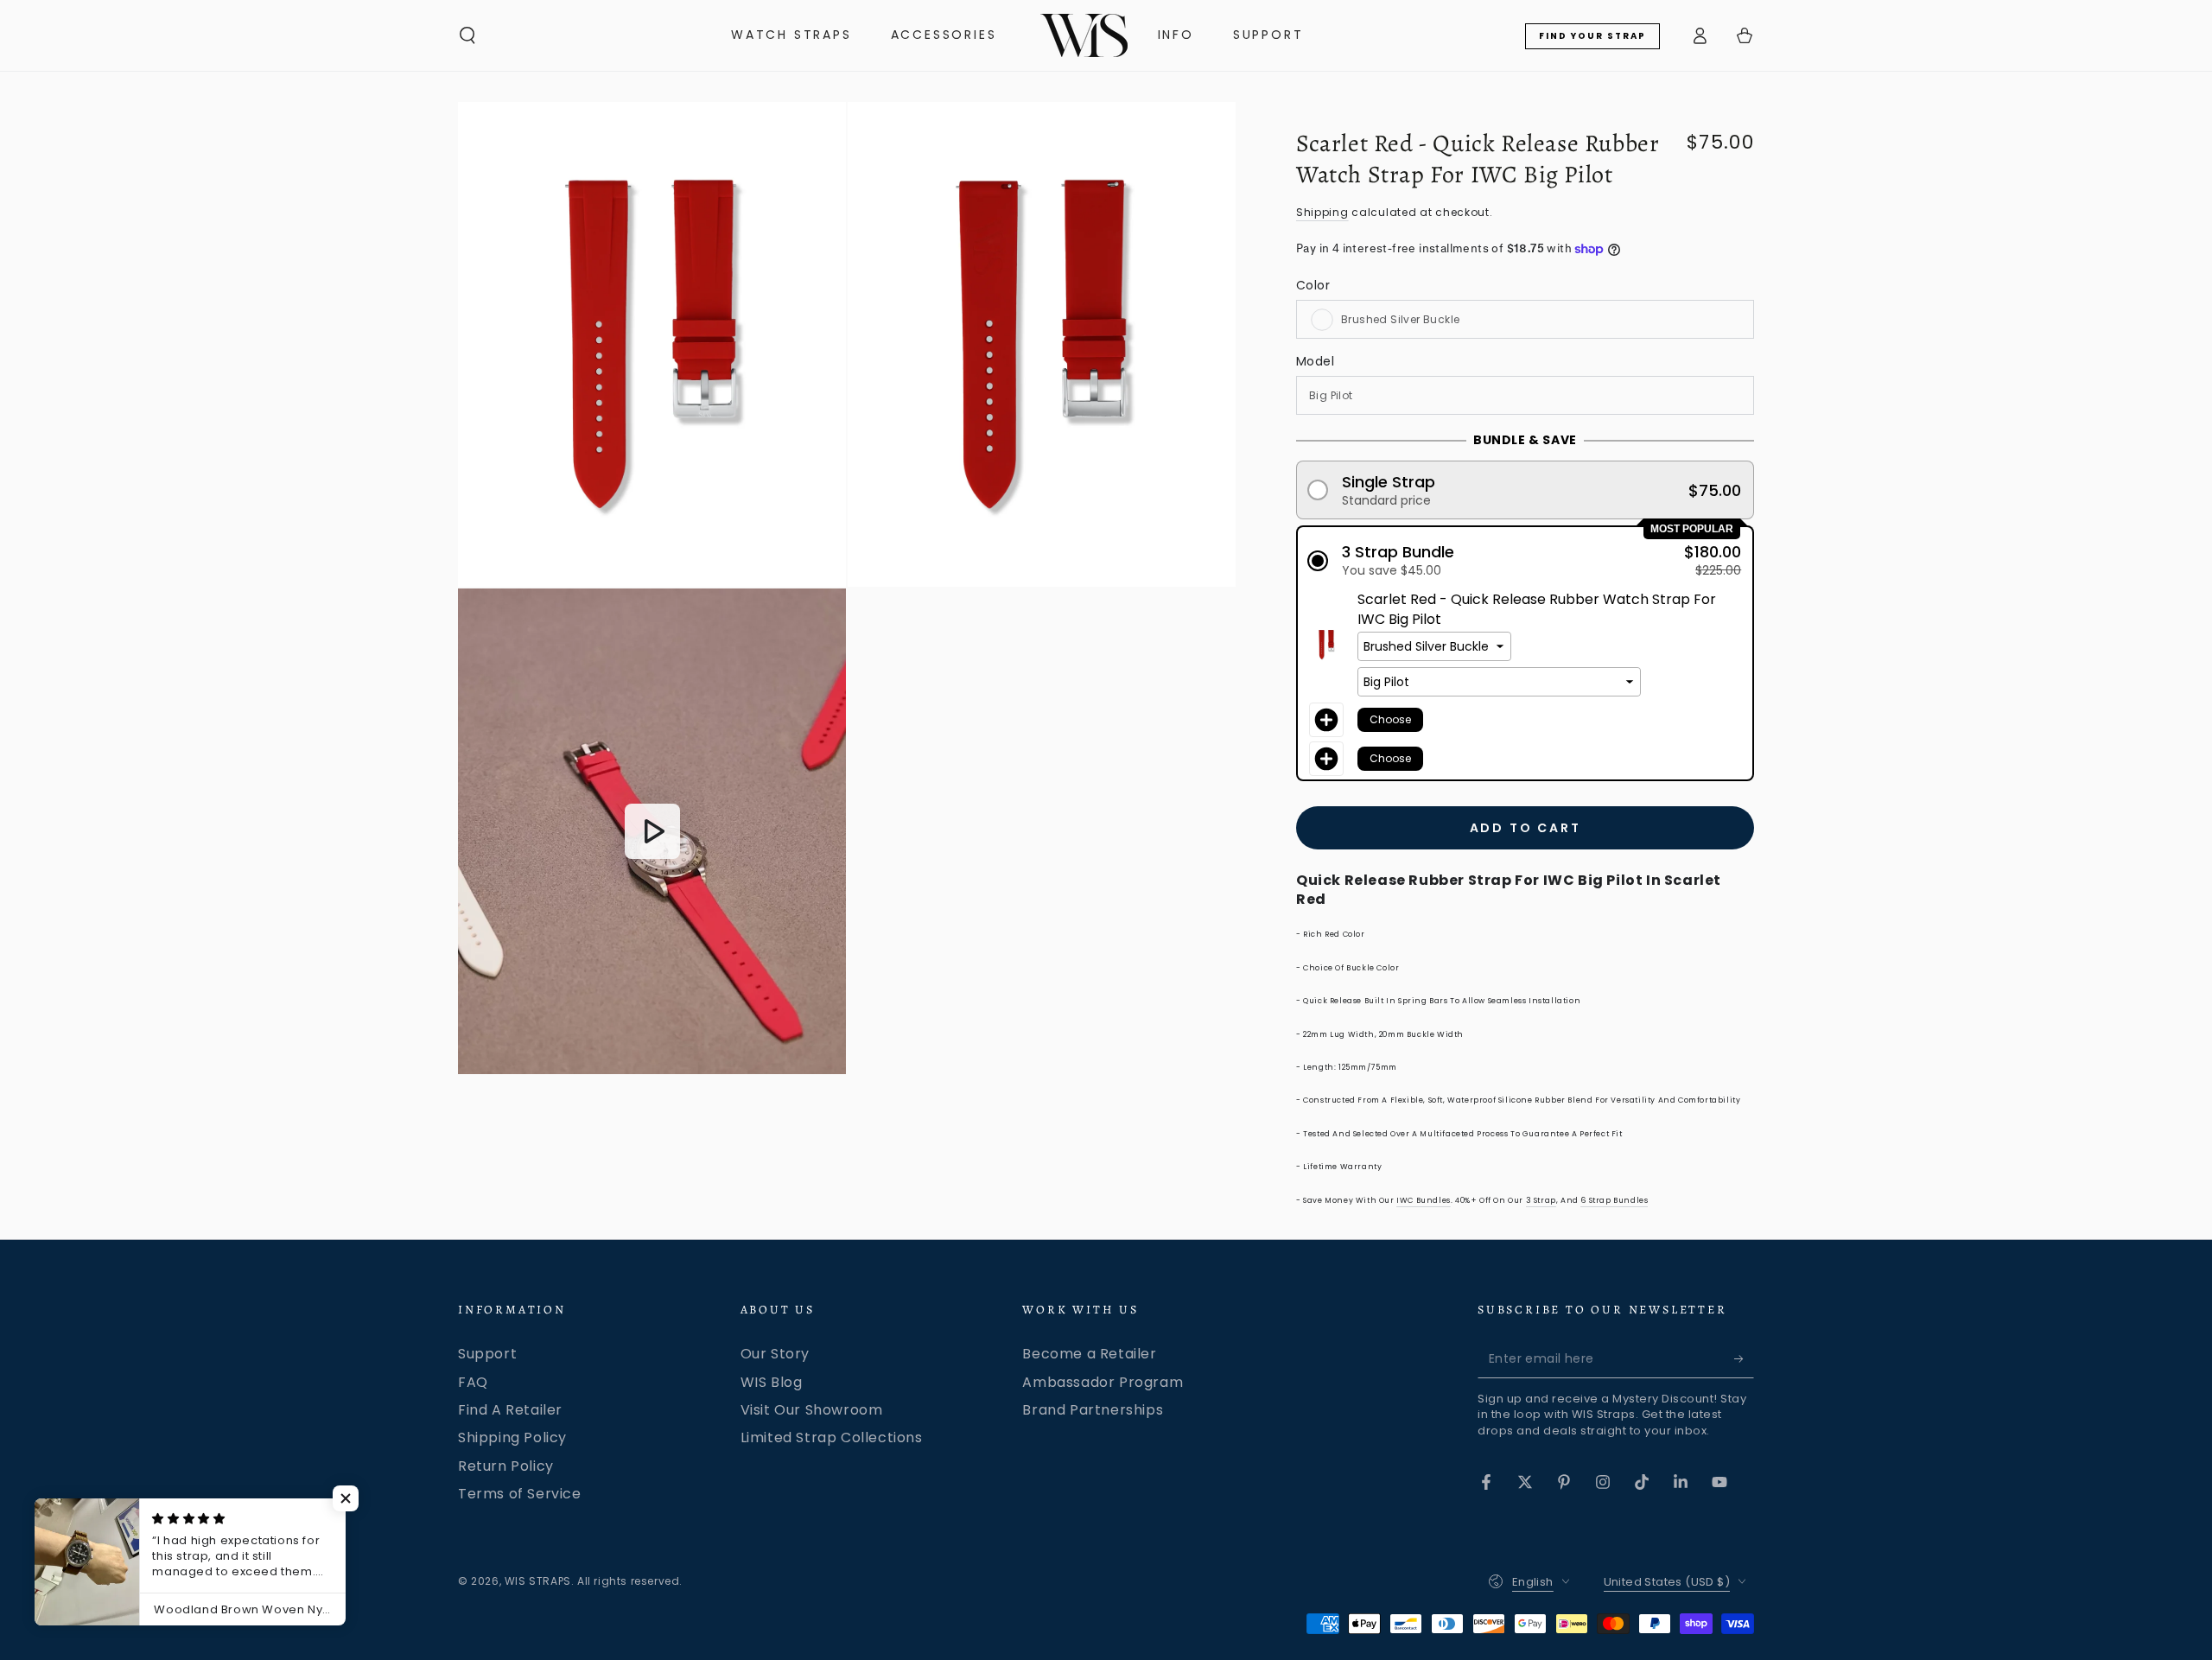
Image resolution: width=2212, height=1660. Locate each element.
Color (1313, 285)
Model (1315, 361)
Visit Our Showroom (812, 1410)
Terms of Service (520, 1494)
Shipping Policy (512, 1437)
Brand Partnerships (1093, 1410)
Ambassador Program (1103, 1382)
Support (487, 1354)
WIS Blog (772, 1382)
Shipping (1322, 212)
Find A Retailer (510, 1410)
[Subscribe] (1744, 1358)
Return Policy (506, 1466)
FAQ (473, 1382)
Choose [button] (1390, 719)
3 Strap (1541, 1200)
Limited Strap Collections (832, 1437)
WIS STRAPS (538, 1581)
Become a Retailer (1089, 1354)
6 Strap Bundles (1614, 1200)
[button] (467, 35)
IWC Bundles (1424, 1200)
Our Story (775, 1354)
